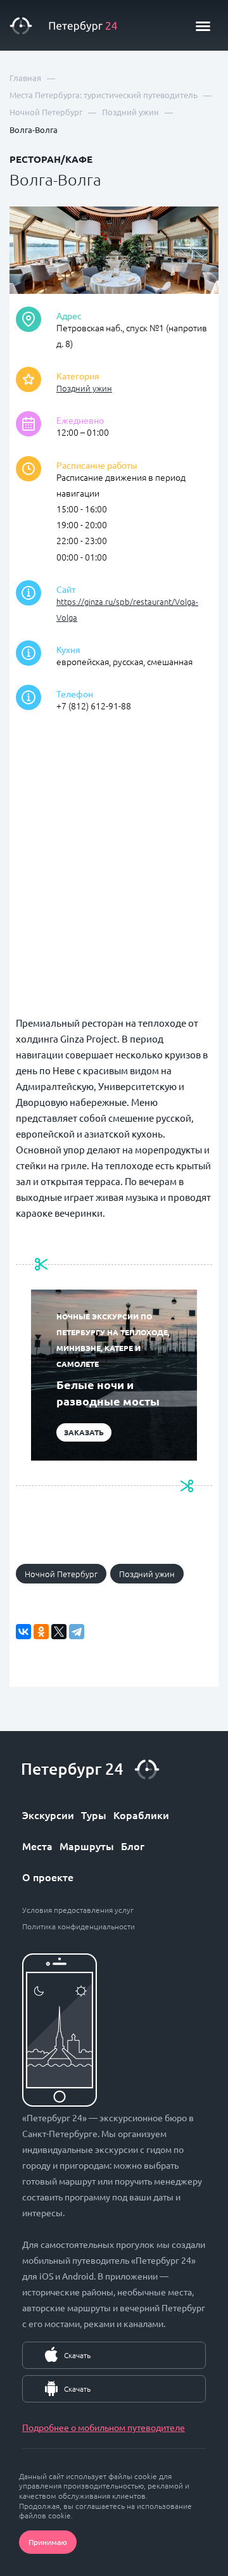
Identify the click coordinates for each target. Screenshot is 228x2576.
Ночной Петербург (61, 1574)
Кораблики (141, 1815)
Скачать (77, 2355)
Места (37, 1846)
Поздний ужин (84, 388)
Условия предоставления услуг (78, 1910)
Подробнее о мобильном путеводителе (104, 2427)
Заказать (84, 1432)
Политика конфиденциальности (79, 1926)
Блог (133, 1846)
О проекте (48, 1877)
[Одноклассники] (41, 1632)
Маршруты (87, 1846)
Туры (94, 1815)
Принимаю (48, 2542)
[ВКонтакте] (23, 1632)
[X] (59, 1632)
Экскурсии (48, 1815)
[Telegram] (77, 1632)
